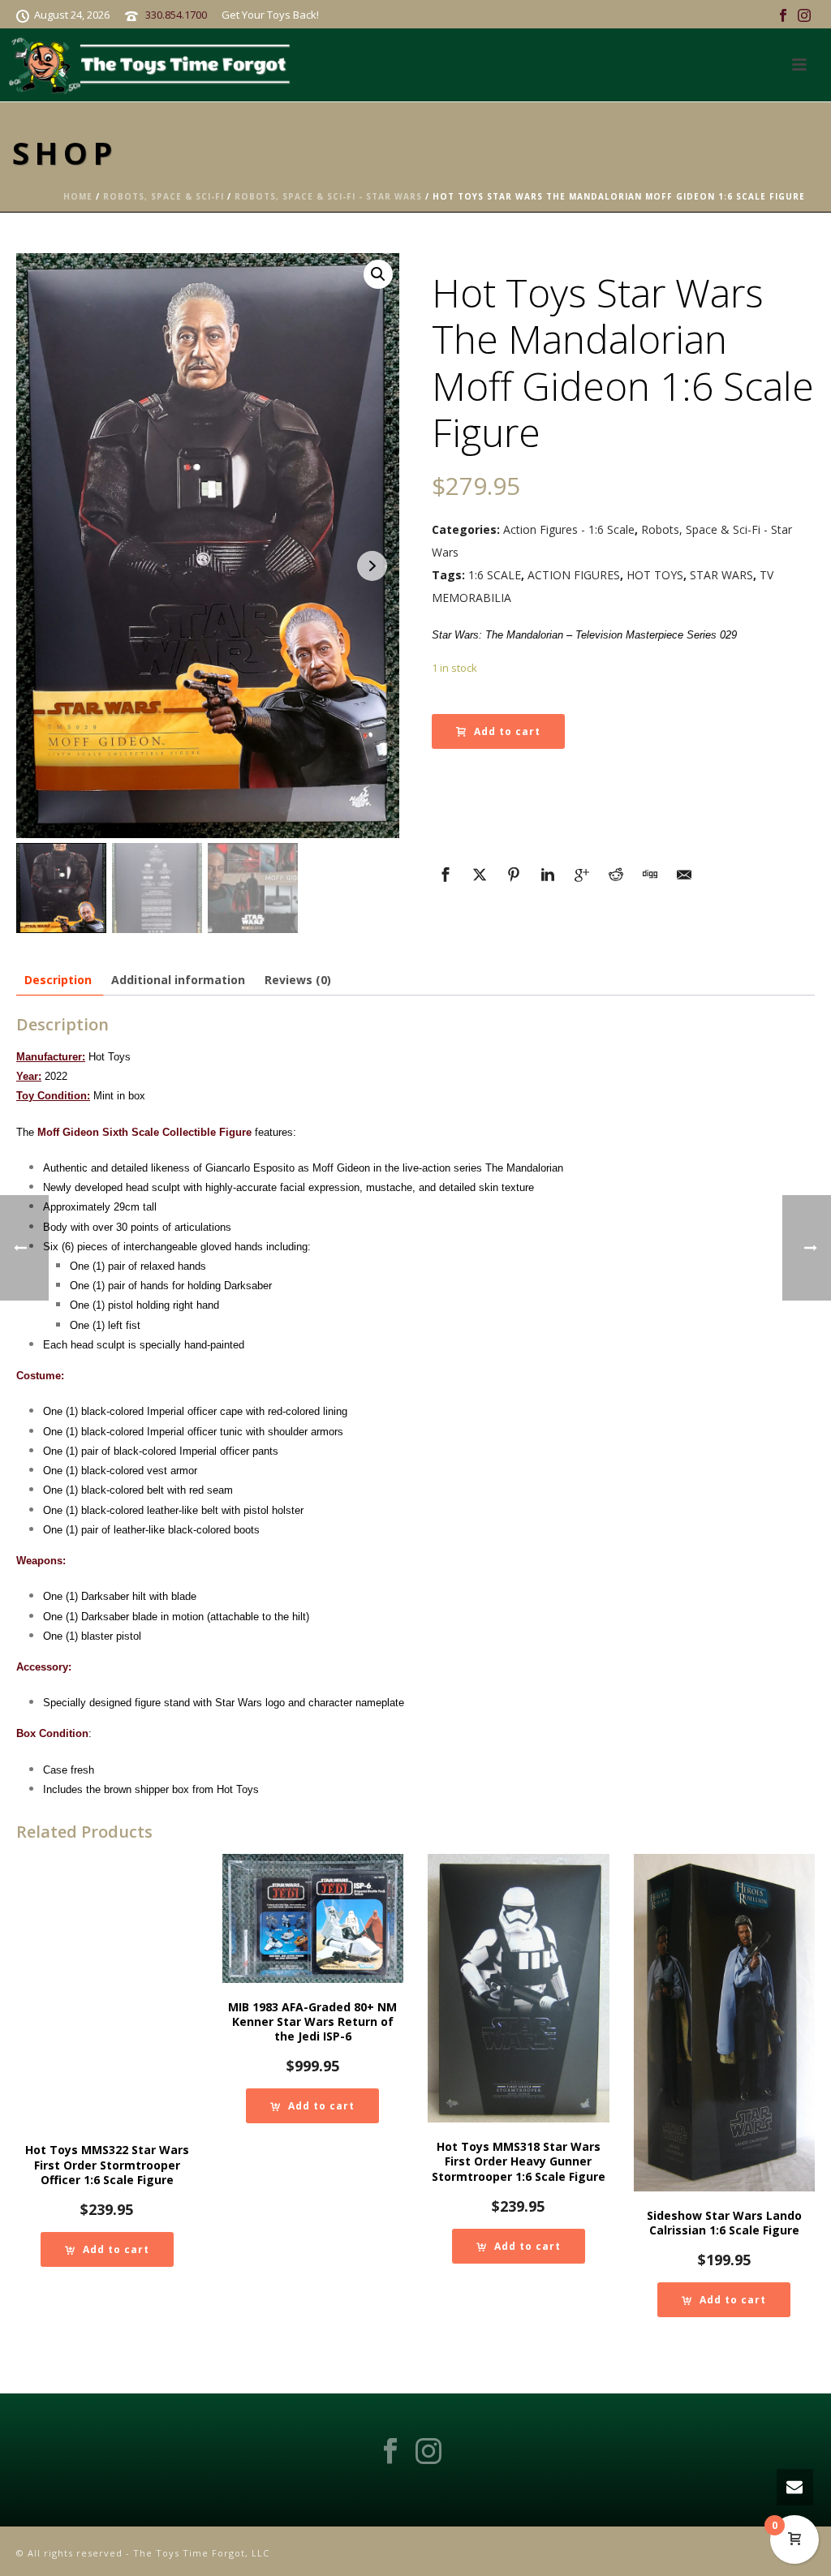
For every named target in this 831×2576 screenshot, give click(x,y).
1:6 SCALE (495, 575)
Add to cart (507, 731)
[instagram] (428, 2452)
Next (372, 566)
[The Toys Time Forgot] (153, 65)
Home (78, 196)
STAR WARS (721, 575)
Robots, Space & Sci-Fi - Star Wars (328, 196)
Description (58, 980)
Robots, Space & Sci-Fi (164, 196)
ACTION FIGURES (574, 575)
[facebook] (390, 2452)
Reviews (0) (298, 980)
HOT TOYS (655, 575)
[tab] (58, 980)
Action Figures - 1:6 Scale (569, 529)
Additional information (178, 980)
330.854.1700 (176, 15)
